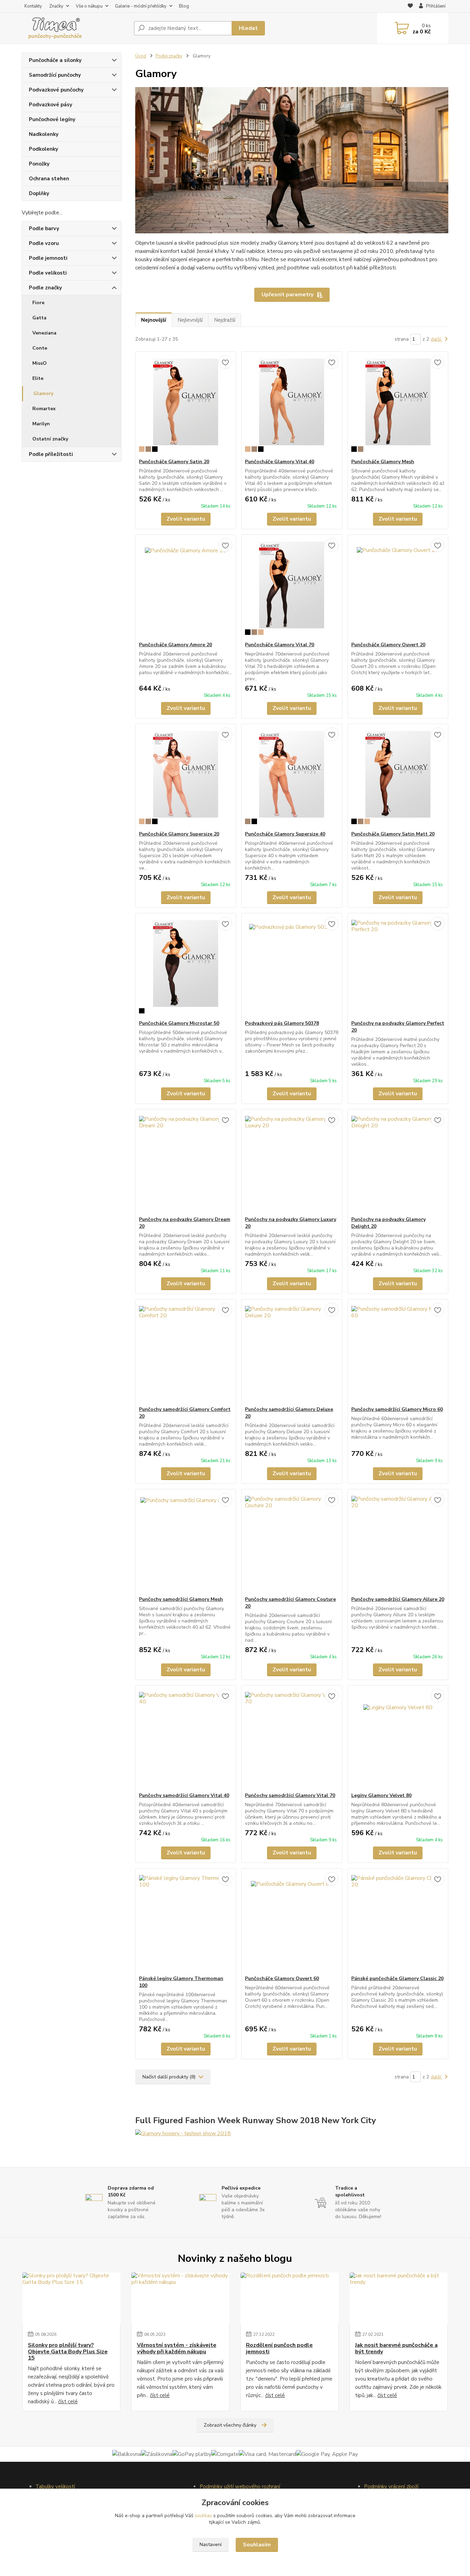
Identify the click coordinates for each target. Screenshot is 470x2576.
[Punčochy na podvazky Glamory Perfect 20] (398, 967)
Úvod (141, 56)
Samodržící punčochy (55, 75)
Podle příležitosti (51, 454)
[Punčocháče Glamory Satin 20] (186, 405)
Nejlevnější (190, 320)
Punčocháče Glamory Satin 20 (174, 462)
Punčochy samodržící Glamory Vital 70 (290, 1795)
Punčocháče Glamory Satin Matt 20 (393, 834)
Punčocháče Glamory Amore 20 (175, 645)
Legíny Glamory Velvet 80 (381, 1795)
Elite (38, 378)
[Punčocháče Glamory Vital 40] (292, 405)
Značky (56, 6)
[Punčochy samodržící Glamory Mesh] (186, 1543)
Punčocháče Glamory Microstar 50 (179, 1023)
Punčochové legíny (52, 119)
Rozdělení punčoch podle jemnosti (279, 2348)
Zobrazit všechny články (230, 2425)
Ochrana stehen (49, 179)
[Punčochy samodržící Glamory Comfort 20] (186, 1353)
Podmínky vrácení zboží (391, 2487)
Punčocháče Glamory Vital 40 (280, 462)
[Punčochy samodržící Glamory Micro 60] (398, 1353)
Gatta (39, 318)
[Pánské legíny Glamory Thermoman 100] (186, 1922)
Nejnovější (154, 320)
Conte (40, 348)
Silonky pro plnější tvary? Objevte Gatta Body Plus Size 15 (68, 2351)
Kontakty (33, 6)
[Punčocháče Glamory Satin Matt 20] (398, 777)
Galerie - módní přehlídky (141, 6)
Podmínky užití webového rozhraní (240, 2487)
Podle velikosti (48, 273)
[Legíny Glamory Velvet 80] (398, 1739)
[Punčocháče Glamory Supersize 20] (186, 777)
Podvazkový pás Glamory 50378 (282, 1023)
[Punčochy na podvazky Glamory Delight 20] (398, 1163)
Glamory (43, 393)
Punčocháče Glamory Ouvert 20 (388, 645)
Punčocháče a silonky (55, 60)
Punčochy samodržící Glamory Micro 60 (397, 1409)
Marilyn (41, 424)
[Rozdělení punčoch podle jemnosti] (290, 2298)
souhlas (203, 2516)
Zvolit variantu (186, 519)
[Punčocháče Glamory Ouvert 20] (398, 588)
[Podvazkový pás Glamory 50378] (292, 967)
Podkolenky (44, 149)
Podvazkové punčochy (56, 90)
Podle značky (45, 288)
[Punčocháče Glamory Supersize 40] (292, 777)
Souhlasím (257, 2545)
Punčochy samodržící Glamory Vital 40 (184, 1795)
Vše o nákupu (89, 6)
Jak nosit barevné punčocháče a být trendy (396, 2348)
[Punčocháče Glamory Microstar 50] (186, 967)
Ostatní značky (50, 439)
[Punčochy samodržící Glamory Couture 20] (292, 1543)
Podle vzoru (44, 243)
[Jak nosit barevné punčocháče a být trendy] (399, 2298)
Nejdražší (225, 320)
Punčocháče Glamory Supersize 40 (285, 834)
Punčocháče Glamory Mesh (383, 462)
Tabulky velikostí (55, 2487)
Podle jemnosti (48, 258)
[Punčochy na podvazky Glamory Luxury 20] (292, 1163)
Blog (184, 6)
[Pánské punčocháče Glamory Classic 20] (398, 1922)
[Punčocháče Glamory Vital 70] (292, 588)
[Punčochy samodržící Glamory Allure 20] (398, 1543)
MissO (40, 363)
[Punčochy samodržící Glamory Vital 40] (186, 1739)
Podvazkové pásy (51, 105)
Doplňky (39, 193)
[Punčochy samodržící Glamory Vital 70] (292, 1739)
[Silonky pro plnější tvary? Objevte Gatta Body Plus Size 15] (71, 2298)
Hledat (248, 28)
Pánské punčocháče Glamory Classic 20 (397, 1978)
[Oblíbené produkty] (410, 7)
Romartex (44, 409)
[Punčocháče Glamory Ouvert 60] (292, 1922)
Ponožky (39, 164)
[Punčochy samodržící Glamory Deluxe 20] (292, 1353)
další (437, 339)
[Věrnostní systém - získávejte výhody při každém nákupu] (180, 2298)
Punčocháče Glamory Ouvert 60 (282, 1978)
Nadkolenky (44, 134)
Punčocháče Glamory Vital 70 (280, 645)
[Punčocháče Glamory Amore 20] (186, 588)
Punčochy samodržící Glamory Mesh (181, 1599)
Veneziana (44, 333)
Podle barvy (44, 228)
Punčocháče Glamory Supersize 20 (179, 834)
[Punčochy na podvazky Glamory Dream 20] (186, 1163)
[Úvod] (75, 28)
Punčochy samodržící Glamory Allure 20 (398, 1599)
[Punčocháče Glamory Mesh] (398, 405)
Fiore (38, 303)
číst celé (68, 2402)
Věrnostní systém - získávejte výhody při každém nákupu (177, 2348)
